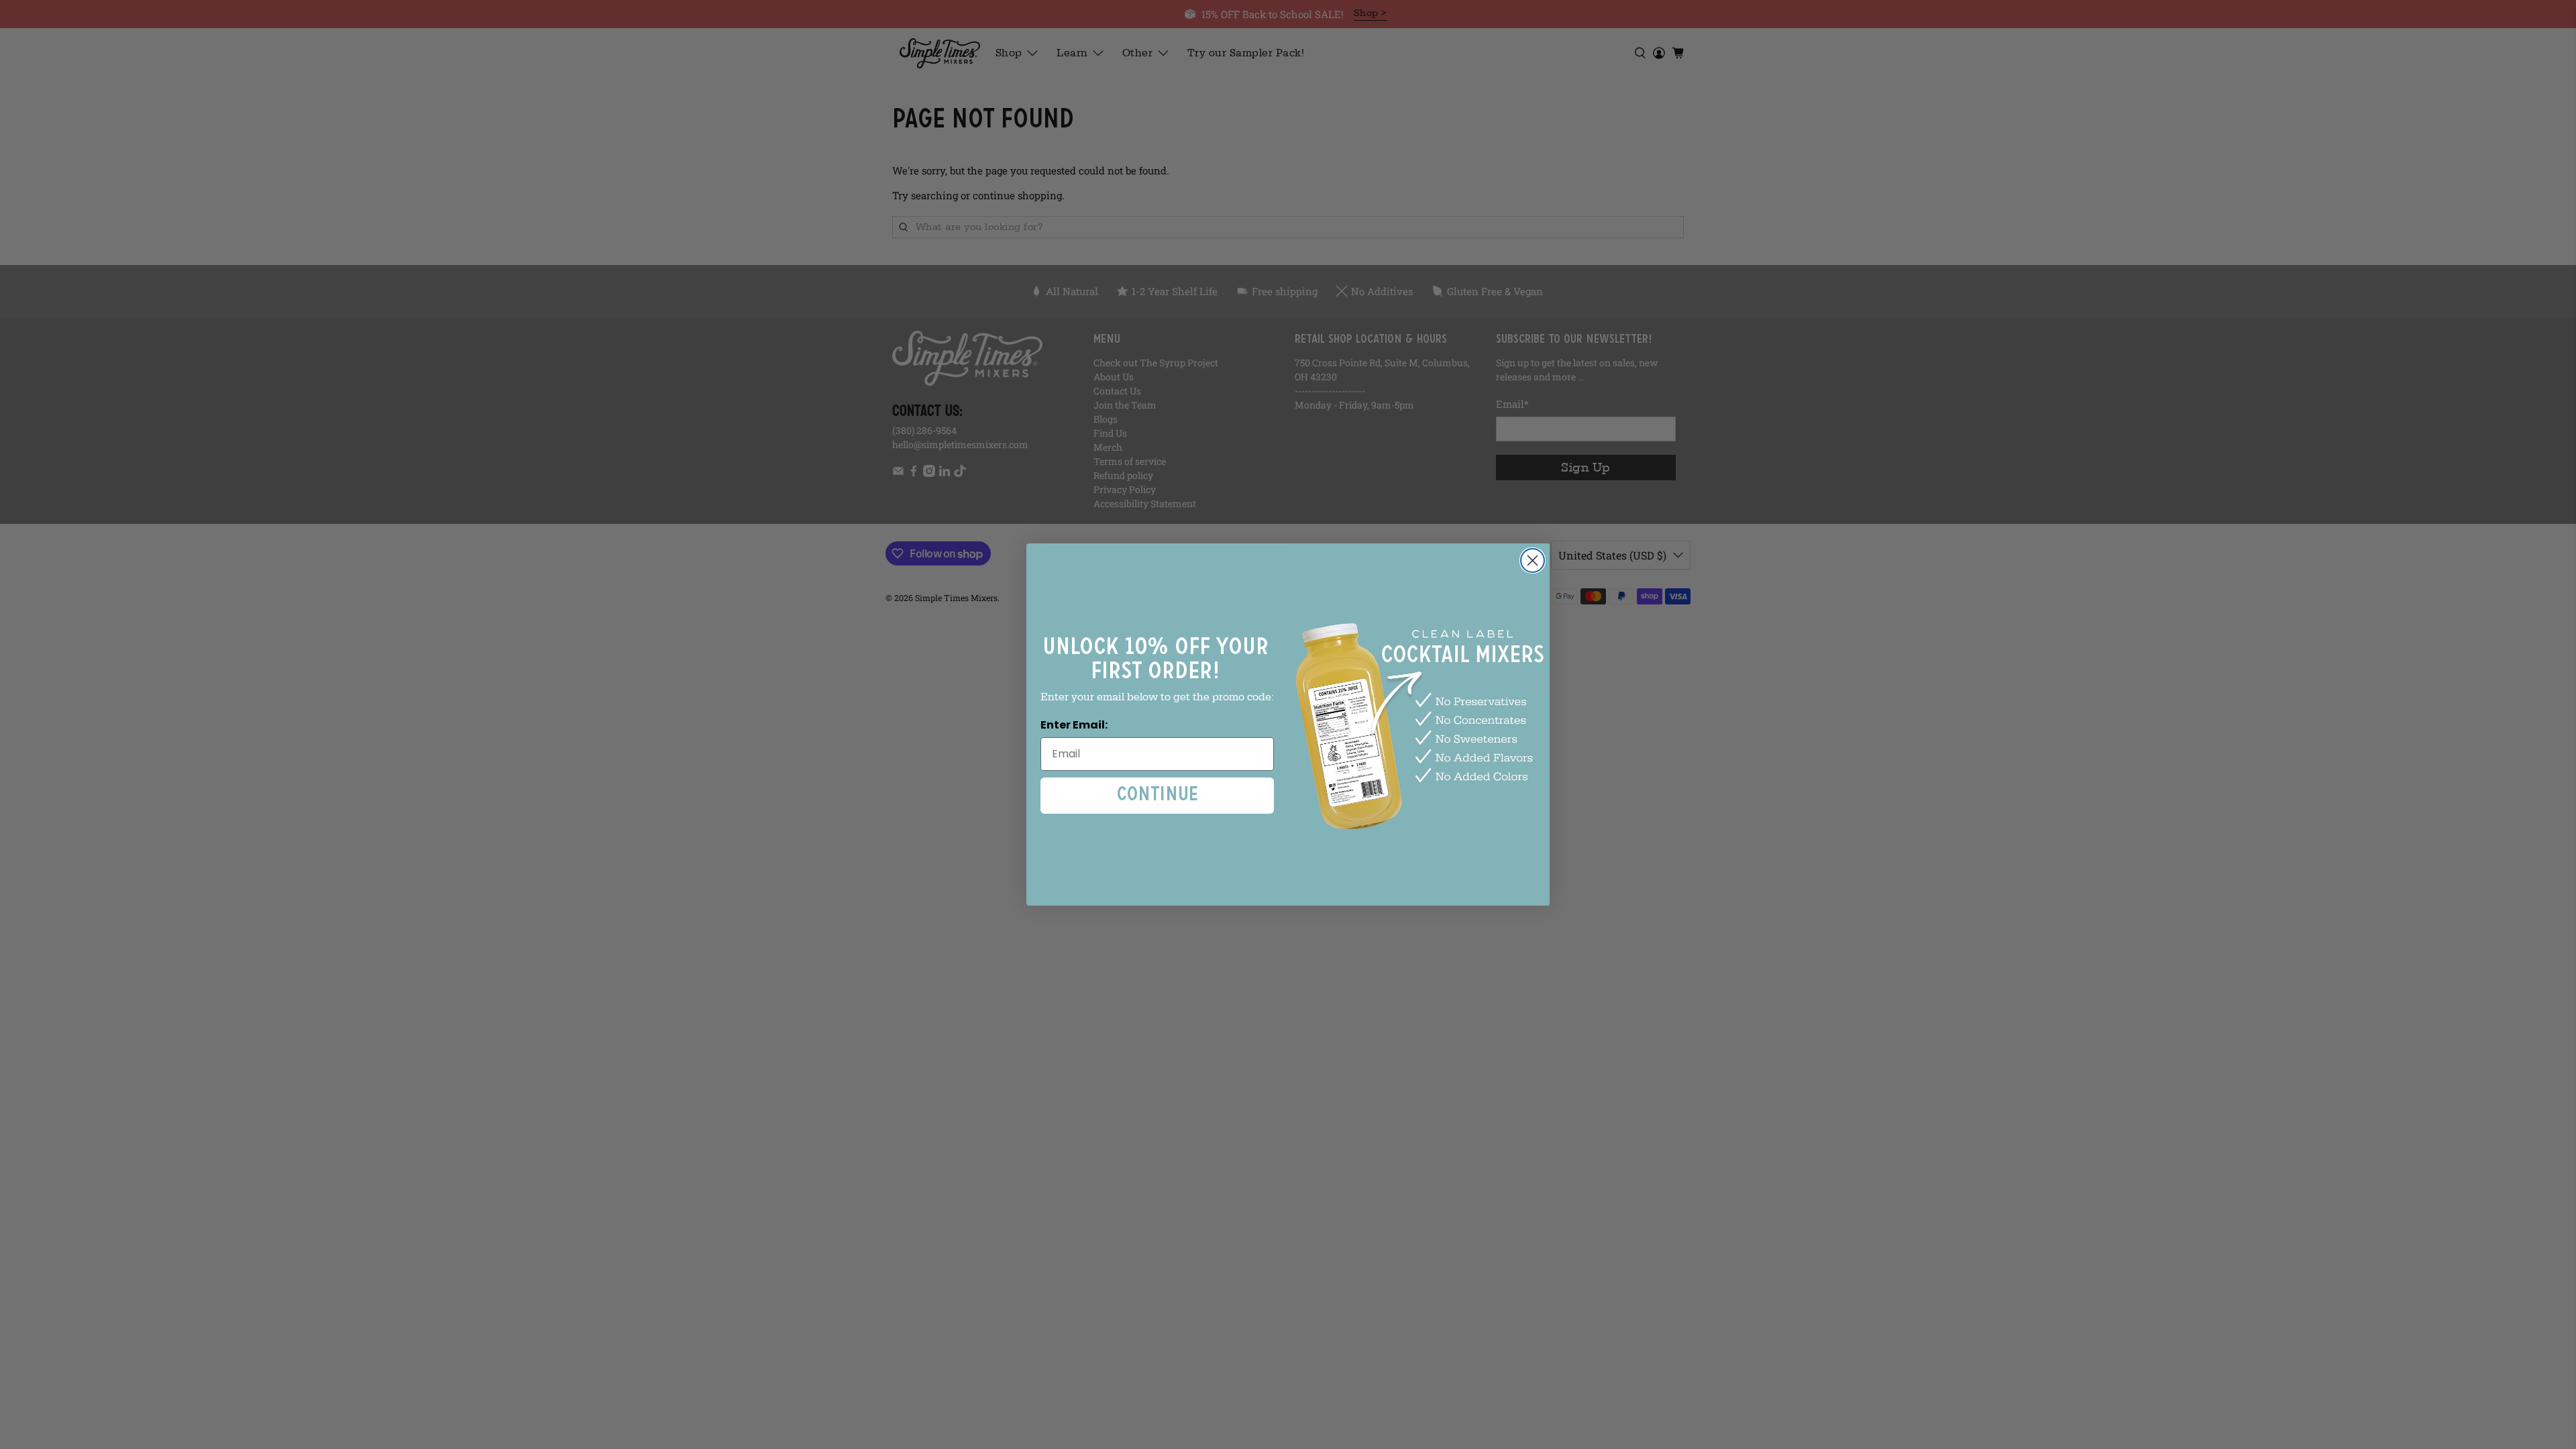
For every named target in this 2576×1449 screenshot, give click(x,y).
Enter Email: (1074, 725)
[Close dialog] (1533, 560)
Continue (1158, 795)
